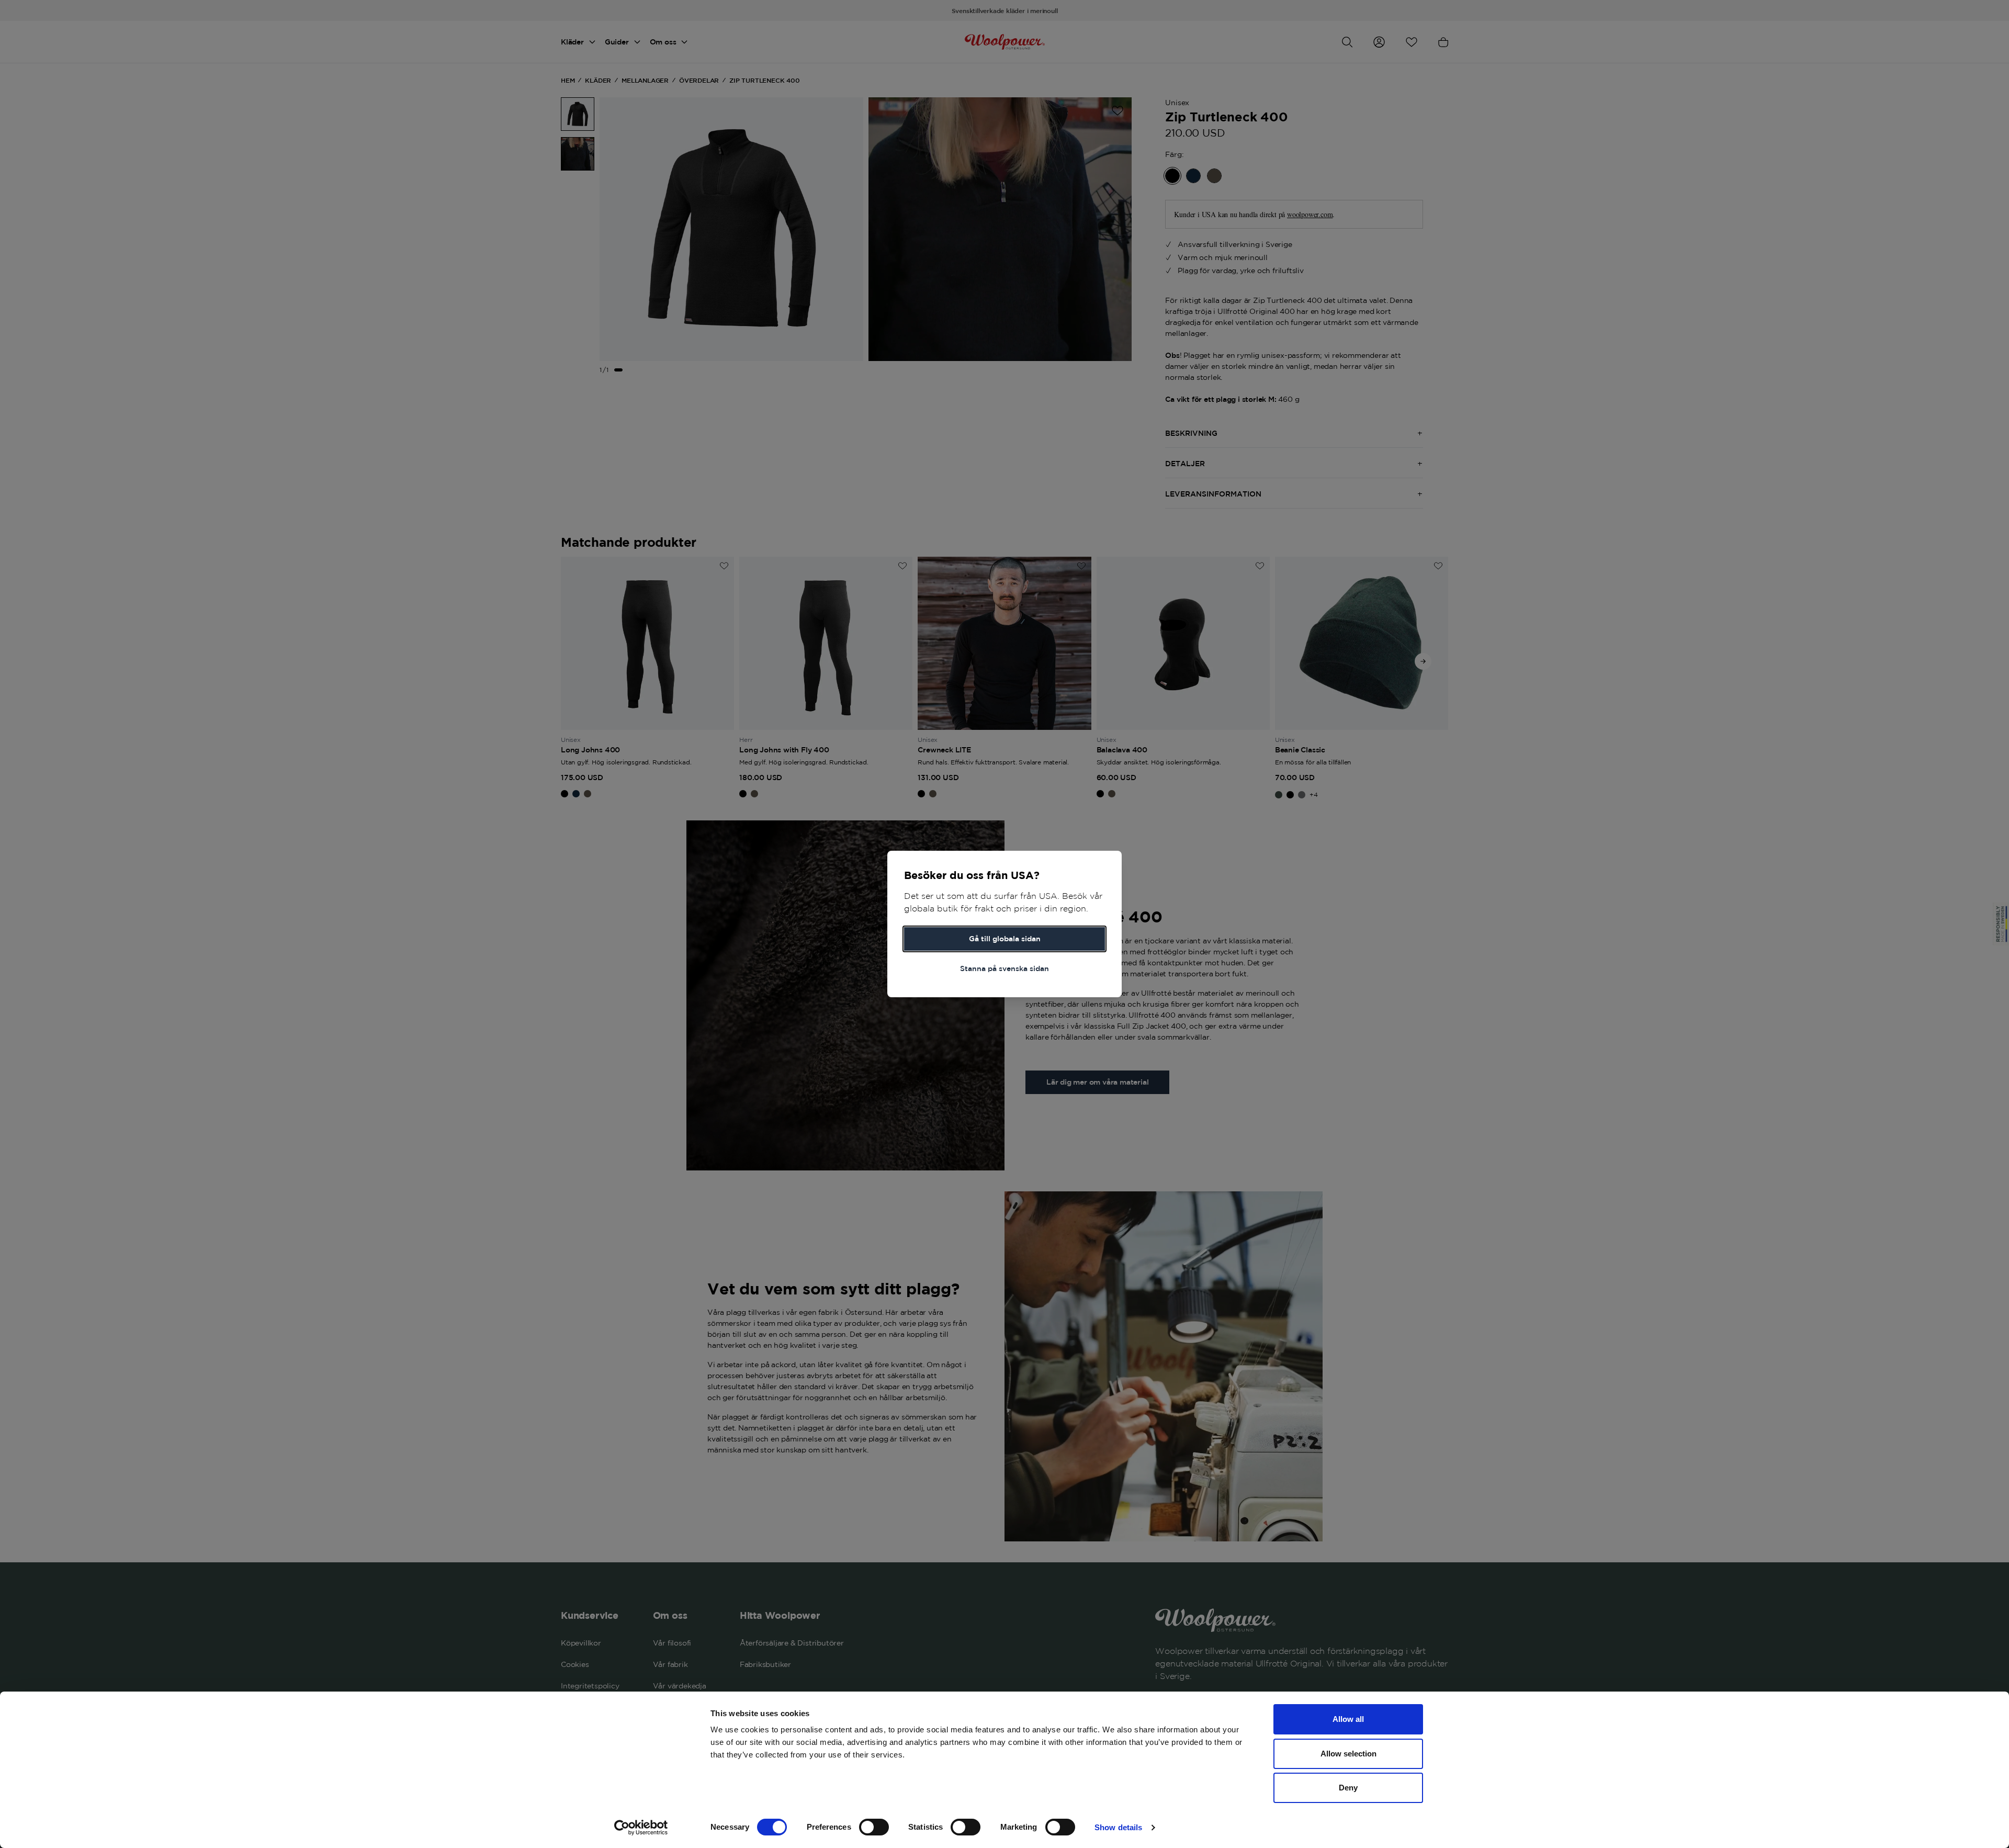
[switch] (874, 1827)
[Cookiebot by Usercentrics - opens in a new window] (641, 1828)
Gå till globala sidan (1005, 939)
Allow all (1348, 1719)
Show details (1118, 1827)
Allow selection (1348, 1754)
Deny (1348, 1788)
